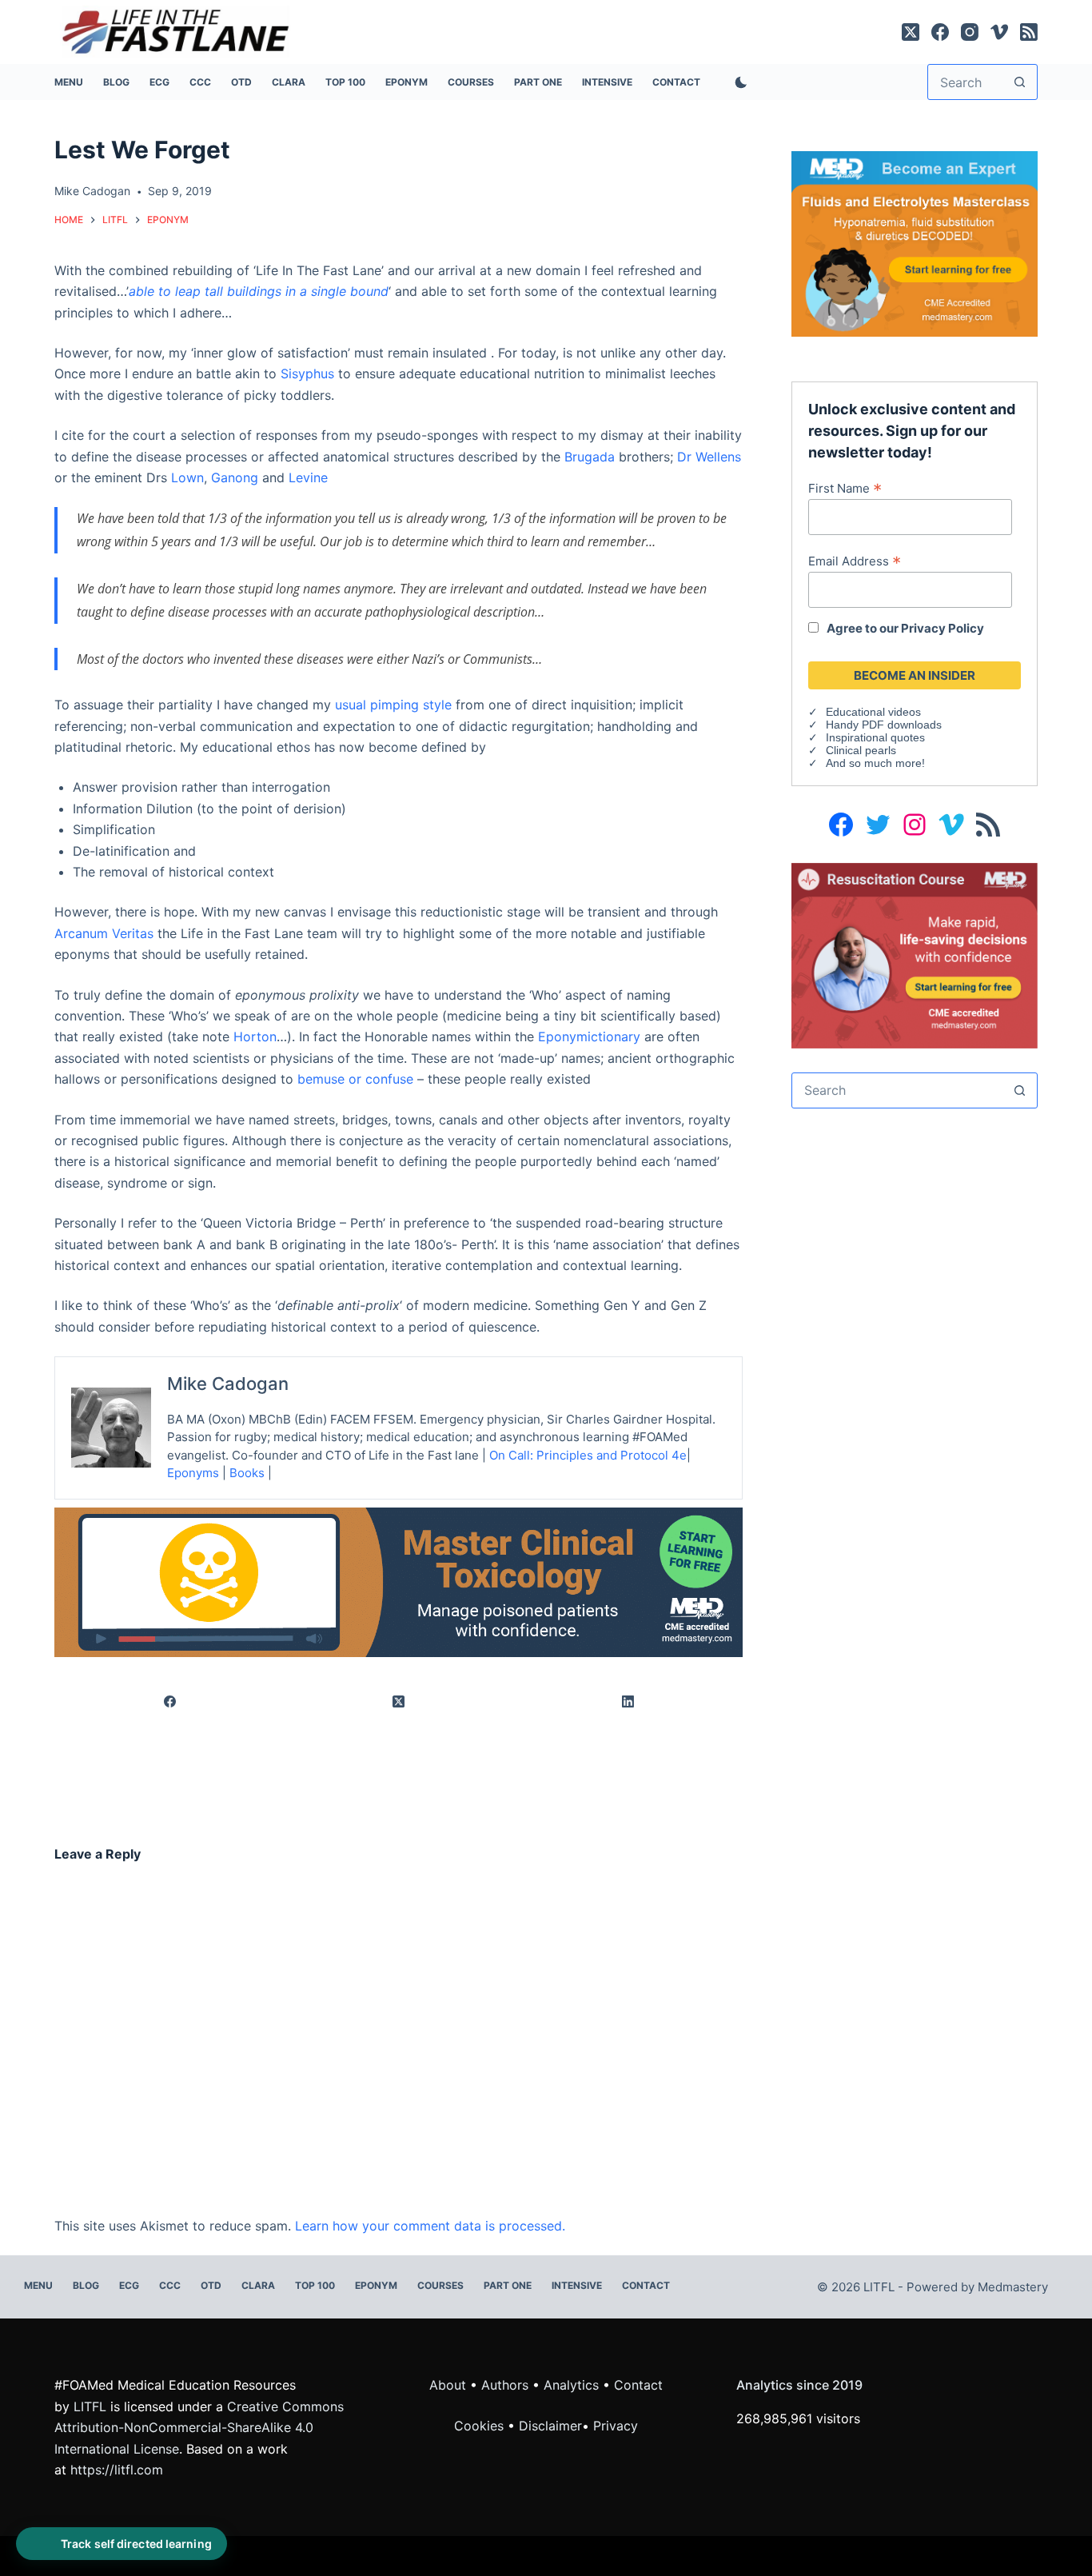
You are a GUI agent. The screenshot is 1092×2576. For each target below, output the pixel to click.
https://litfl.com (117, 2470)
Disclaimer (550, 2426)
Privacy (616, 2426)
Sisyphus (307, 373)
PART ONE (538, 82)
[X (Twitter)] (911, 32)
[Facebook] (940, 32)
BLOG (116, 82)
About (448, 2385)
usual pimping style (393, 705)
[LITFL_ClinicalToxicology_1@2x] (399, 1581)
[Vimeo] (999, 32)
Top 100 (345, 82)
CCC (200, 82)
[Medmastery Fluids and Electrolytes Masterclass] (914, 242)
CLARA (289, 82)
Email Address (855, 561)
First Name (845, 488)
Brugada (590, 457)
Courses (471, 82)
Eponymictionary (589, 1036)
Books (247, 1473)
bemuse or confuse (355, 1079)
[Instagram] (970, 32)
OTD (241, 82)
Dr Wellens (709, 457)
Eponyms (193, 1473)
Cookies (481, 2426)
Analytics (571, 2385)
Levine (308, 477)
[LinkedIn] (628, 1702)
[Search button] (1020, 82)
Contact (676, 82)
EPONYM (407, 82)
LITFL (90, 2406)
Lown (187, 477)
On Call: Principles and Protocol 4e (588, 1455)
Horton (255, 1036)
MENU (69, 82)
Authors (505, 2385)
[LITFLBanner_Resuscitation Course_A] (914, 954)
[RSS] (1029, 32)
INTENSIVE (607, 82)
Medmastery (1013, 2287)
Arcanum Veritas (104, 933)
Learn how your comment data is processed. (430, 2226)
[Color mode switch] (738, 82)
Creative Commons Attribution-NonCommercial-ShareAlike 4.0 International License (199, 2428)
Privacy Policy (943, 628)
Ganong (235, 477)
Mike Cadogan (228, 1384)
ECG (159, 82)
